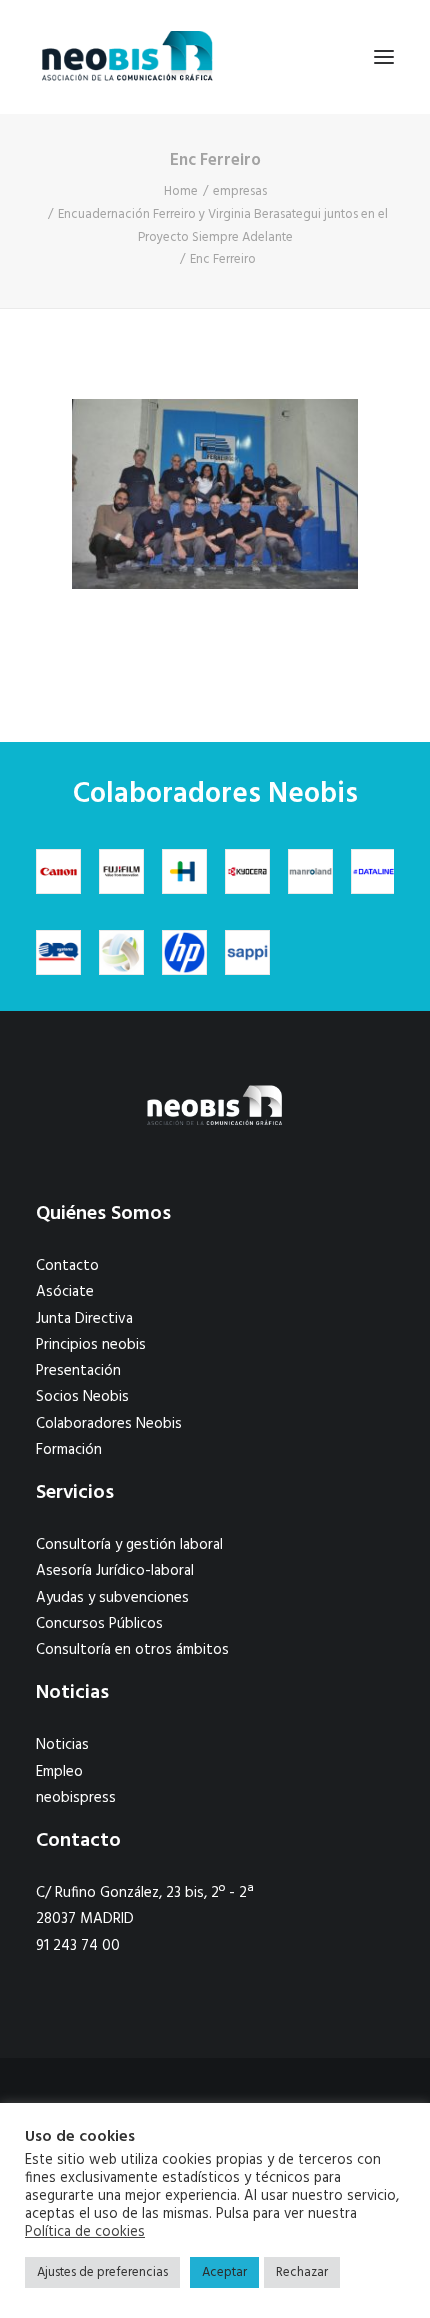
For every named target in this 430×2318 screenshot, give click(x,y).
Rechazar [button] (302, 2272)
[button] (384, 57)
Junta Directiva (84, 1319)
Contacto (67, 1266)
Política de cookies (85, 2233)
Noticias (62, 1745)
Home (181, 191)
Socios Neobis (82, 1397)
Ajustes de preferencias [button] (102, 2272)
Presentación (78, 1371)
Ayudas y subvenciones (112, 1598)
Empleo (59, 1772)
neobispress (76, 1798)
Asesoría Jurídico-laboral (115, 1571)
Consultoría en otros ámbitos (132, 1650)
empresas (240, 191)
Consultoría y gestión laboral (129, 1545)
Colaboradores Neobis (109, 1424)
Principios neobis (91, 1345)
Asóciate (65, 1292)
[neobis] (127, 57)
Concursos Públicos (99, 1624)
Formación (69, 1450)
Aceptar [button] (224, 2272)
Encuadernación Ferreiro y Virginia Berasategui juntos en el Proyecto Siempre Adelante (223, 226)
